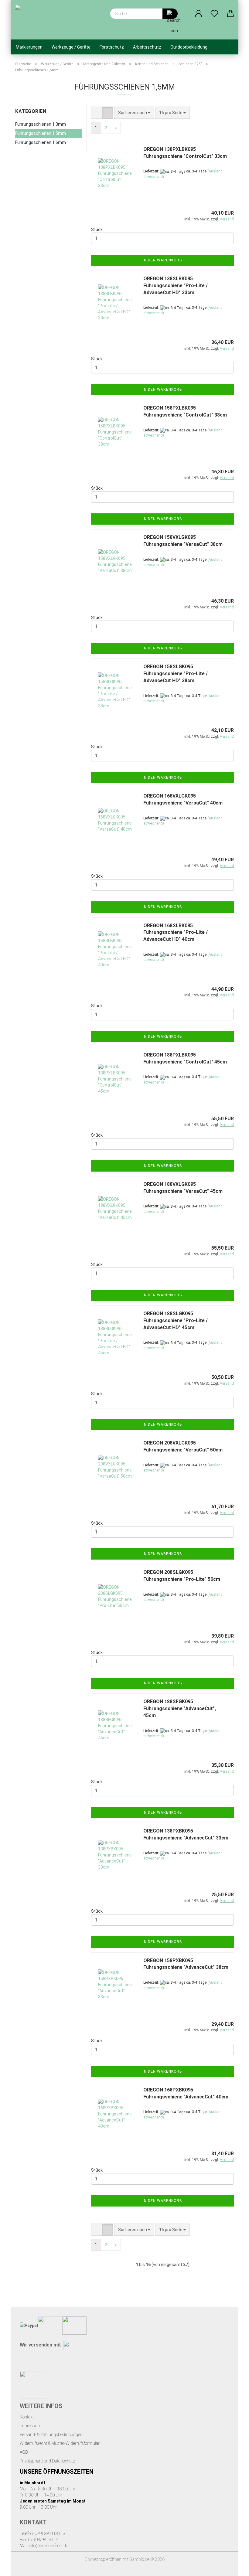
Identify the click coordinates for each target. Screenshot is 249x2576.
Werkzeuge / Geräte (71, 47)
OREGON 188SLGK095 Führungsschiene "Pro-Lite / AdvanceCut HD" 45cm (176, 1320)
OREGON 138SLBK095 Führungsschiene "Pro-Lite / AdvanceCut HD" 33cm (176, 286)
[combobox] (134, 113)
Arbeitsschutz (147, 47)
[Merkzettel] (215, 14)
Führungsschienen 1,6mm (41, 142)
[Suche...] (170, 14)
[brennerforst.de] (45, 20)
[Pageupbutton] (232, 2567)
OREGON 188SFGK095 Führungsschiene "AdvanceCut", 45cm (180, 1708)
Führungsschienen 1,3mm (41, 124)
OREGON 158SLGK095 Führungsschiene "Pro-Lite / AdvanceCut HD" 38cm (176, 674)
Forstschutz (112, 47)
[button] (199, 14)
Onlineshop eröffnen (103, 2559)
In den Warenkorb (162, 260)
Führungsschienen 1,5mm (41, 133)
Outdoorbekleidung (189, 47)
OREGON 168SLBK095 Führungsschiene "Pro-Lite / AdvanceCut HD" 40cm (176, 932)
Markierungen (29, 47)
